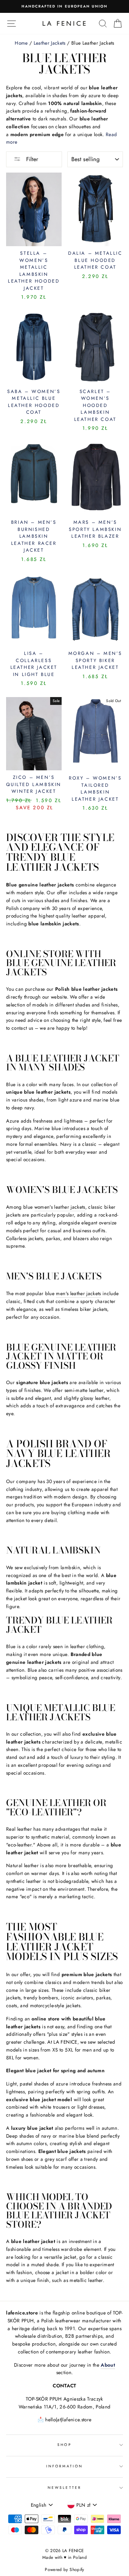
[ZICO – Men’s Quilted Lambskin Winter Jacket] (34, 734)
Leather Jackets (50, 43)
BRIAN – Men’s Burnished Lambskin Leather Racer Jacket (34, 536)
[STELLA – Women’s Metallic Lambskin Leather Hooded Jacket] (34, 209)
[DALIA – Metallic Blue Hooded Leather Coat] (95, 209)
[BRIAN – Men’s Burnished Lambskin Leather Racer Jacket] (34, 478)
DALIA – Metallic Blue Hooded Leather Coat (95, 260)
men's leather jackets (78, 1293)
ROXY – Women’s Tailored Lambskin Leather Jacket (95, 789)
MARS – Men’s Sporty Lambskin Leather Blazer (95, 529)
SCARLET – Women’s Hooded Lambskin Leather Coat (95, 405)
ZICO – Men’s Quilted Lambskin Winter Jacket (34, 784)
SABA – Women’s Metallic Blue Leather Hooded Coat (34, 402)
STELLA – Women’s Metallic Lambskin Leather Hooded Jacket (34, 271)
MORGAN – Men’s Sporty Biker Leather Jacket (95, 660)
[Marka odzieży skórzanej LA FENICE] (64, 23)
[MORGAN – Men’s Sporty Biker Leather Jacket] (95, 610)
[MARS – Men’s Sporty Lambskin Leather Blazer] (95, 478)
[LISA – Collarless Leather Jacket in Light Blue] (34, 610)
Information (64, 2466)
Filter (31, 159)
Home (21, 43)
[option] (64, 6)
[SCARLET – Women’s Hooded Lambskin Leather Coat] (95, 348)
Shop (64, 2445)
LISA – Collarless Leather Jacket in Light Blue (34, 664)
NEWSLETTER (64, 2488)
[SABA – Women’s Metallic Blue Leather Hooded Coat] (34, 348)
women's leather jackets (60, 1207)
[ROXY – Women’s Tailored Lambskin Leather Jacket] (95, 734)
